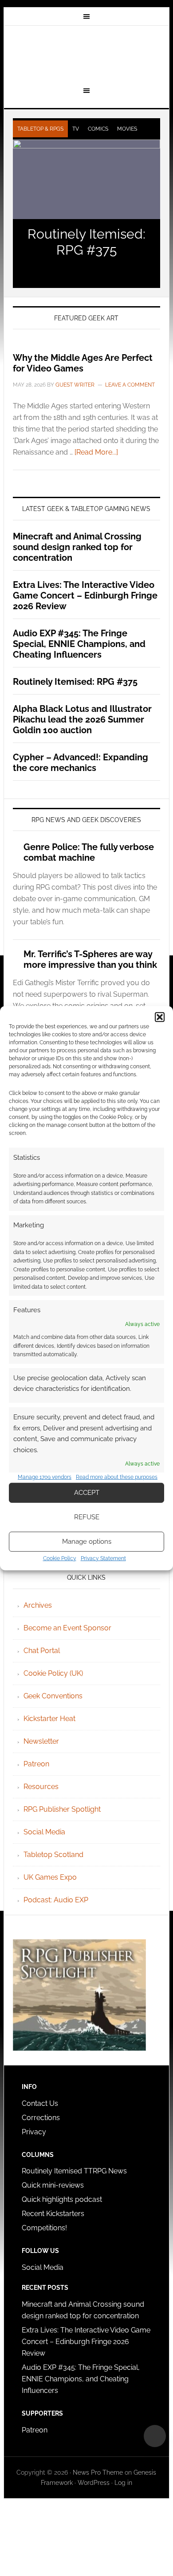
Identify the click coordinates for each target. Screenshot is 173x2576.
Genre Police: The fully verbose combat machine (89, 852)
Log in (123, 2483)
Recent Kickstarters (54, 2214)
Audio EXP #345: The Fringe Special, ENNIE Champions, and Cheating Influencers (79, 644)
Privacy (34, 2132)
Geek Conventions (53, 1696)
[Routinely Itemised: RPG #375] (86, 180)
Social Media (44, 1832)
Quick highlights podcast (62, 2199)
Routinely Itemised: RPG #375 (86, 242)
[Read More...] (96, 452)
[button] (160, 1017)
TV (76, 129)
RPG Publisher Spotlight (62, 1809)
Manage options (87, 1542)
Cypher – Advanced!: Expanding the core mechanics (81, 763)
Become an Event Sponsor (67, 1628)
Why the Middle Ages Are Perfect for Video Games (83, 363)
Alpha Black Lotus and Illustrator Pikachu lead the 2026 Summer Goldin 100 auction (82, 719)
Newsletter (41, 1741)
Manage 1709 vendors (45, 1477)
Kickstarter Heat (49, 1719)
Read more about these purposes (117, 1477)
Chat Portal (42, 1651)
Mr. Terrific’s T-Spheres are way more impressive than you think (90, 959)
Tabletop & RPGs (40, 129)
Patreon (36, 1764)
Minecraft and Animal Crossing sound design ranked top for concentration (77, 547)
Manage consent (155, 2436)
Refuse (87, 1517)
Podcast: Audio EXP (56, 1900)
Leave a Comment (130, 385)
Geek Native (86, 55)
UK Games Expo (50, 1877)
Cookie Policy (60, 1558)
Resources (41, 1787)
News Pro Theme (98, 2472)
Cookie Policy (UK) (53, 1673)
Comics (98, 129)
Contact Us (40, 2103)
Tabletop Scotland (53, 1855)
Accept (87, 1493)
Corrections (41, 2118)
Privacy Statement (103, 1558)
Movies (127, 129)
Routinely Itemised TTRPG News (74, 2171)
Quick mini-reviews (53, 2185)
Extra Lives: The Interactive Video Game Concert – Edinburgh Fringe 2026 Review (85, 595)
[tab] (40, 129)
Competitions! (44, 2228)
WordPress (94, 2483)
